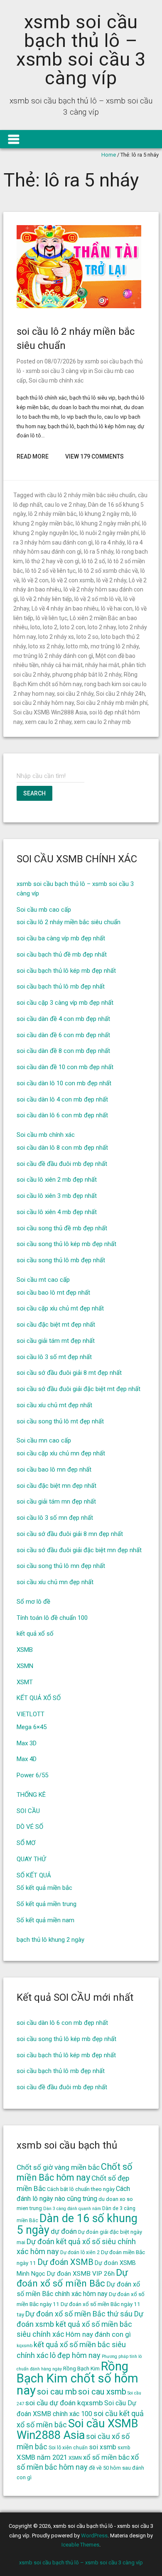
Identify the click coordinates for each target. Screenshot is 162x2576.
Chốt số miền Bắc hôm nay (75, 2172)
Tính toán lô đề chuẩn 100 (52, 1618)
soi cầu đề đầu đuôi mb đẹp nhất (62, 1164)
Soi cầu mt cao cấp (43, 1280)
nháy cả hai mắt (62, 665)
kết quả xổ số (35, 1634)
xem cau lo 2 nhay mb (102, 722)
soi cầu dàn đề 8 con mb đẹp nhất (63, 1051)
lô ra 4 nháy (110, 542)
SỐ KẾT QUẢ (34, 1875)
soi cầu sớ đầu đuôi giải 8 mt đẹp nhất (69, 1373)
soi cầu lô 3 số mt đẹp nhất (54, 1357)
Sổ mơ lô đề (33, 1602)
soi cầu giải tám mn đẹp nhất (56, 1501)
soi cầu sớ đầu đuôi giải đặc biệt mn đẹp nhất (79, 1550)
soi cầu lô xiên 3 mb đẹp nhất (57, 1196)
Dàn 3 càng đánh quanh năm (72, 2209)
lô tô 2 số (93, 561)
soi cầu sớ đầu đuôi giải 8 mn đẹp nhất (70, 1534)
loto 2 (50, 627)
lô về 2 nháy (111, 580)
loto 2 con (72, 627)
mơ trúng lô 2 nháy (115, 646)
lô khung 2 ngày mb (104, 514)
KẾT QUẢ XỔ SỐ (39, 1698)
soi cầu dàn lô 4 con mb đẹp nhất (62, 1099)
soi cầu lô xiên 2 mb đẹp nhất (57, 1180)
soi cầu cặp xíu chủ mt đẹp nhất (60, 1308)
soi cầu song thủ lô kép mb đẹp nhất (66, 1244)
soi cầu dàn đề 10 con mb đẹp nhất (65, 1067)
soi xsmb (103, 2447)
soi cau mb (57, 2392)
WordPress (94, 2536)
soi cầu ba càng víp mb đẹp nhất (61, 938)
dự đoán (64, 2231)
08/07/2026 (60, 361)
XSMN (25, 1666)
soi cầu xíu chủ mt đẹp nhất (54, 1405)
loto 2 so (87, 637)
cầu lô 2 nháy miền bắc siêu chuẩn (91, 495)
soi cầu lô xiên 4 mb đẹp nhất (57, 1212)
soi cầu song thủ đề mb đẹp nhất (62, 1228)
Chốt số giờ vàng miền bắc (58, 2167)
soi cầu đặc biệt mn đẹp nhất (56, 1486)
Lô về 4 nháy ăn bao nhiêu (65, 608)
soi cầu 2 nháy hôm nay (44, 703)
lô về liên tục (52, 618)
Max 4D (27, 1759)
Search (34, 793)
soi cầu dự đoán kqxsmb (64, 2403)
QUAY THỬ (31, 1859)
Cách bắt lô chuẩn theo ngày (81, 2189)
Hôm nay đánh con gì (98, 2334)
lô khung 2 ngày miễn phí (108, 523)
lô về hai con (117, 608)
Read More (33, 456)
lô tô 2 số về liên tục (50, 571)
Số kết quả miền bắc (44, 1888)
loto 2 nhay (102, 627)
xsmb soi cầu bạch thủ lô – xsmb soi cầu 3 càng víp (81, 50)
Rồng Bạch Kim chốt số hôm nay (77, 2379)
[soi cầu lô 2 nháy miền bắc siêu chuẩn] (79, 306)
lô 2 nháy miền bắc (52, 514)
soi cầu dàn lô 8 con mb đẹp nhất (62, 1148)
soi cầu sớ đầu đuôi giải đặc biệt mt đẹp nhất (79, 1389)
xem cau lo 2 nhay (48, 722)
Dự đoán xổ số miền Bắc (72, 2278)
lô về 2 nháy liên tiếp (46, 599)
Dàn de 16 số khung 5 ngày (77, 2224)
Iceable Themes (80, 2545)
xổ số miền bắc (106, 2457)
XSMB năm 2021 (42, 2457)
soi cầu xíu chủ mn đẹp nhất (55, 1582)
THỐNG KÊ (31, 1795)
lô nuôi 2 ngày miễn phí (109, 533)
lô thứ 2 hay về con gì (52, 561)
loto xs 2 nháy (46, 646)
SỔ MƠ (26, 1843)
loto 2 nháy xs (56, 637)
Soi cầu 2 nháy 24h (120, 694)
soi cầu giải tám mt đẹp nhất (56, 1341)
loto (35, 627)
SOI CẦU (28, 1811)
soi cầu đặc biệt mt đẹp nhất (56, 1325)
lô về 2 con (35, 580)
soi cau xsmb (102, 2392)
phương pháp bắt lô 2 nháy (87, 675)
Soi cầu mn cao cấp (44, 1440)
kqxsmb (25, 2346)
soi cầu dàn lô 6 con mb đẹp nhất (62, 1115)
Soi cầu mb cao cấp (44, 910)
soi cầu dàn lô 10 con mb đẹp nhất (64, 1083)
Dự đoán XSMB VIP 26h (81, 2274)
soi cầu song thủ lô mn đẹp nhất (61, 1566)
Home (109, 155)
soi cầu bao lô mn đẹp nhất (54, 1470)
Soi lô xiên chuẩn (68, 2448)
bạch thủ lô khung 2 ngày (50, 1940)
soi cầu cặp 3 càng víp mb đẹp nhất (65, 1003)
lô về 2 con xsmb (72, 580)
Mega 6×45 (32, 1727)
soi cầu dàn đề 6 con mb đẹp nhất (63, 1035)
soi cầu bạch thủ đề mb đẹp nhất (62, 954)
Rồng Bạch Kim (81, 2368)
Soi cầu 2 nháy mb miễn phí (112, 703)
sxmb (124, 2448)
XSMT (25, 1682)
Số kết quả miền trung (47, 1904)
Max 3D (27, 1743)
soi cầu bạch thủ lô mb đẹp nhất (61, 986)
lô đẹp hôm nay (75, 2355)
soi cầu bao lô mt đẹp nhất (53, 1293)
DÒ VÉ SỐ (30, 1827)
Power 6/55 (32, 1775)
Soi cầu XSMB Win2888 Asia (50, 712)
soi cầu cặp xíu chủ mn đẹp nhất (61, 1453)
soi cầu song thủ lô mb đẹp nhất (61, 1260)
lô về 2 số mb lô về (98, 599)
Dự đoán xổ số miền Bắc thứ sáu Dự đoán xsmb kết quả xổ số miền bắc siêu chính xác (80, 2324)
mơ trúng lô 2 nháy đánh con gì (53, 656)
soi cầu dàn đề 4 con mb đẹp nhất (63, 1019)
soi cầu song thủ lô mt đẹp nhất (60, 1421)
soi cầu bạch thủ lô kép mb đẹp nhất (66, 971)
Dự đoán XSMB (65, 2262)
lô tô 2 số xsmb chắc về (108, 571)
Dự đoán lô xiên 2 (80, 2252)
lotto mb (77, 646)
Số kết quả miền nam (45, 1920)
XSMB (25, 1650)
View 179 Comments (94, 456)
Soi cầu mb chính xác (56, 380)
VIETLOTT (31, 1714)
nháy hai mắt (102, 665)
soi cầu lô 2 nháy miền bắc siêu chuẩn (69, 922)
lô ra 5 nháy (99, 552)
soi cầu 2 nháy (75, 694)
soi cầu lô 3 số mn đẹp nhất (55, 1518)
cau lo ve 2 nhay (65, 505)
